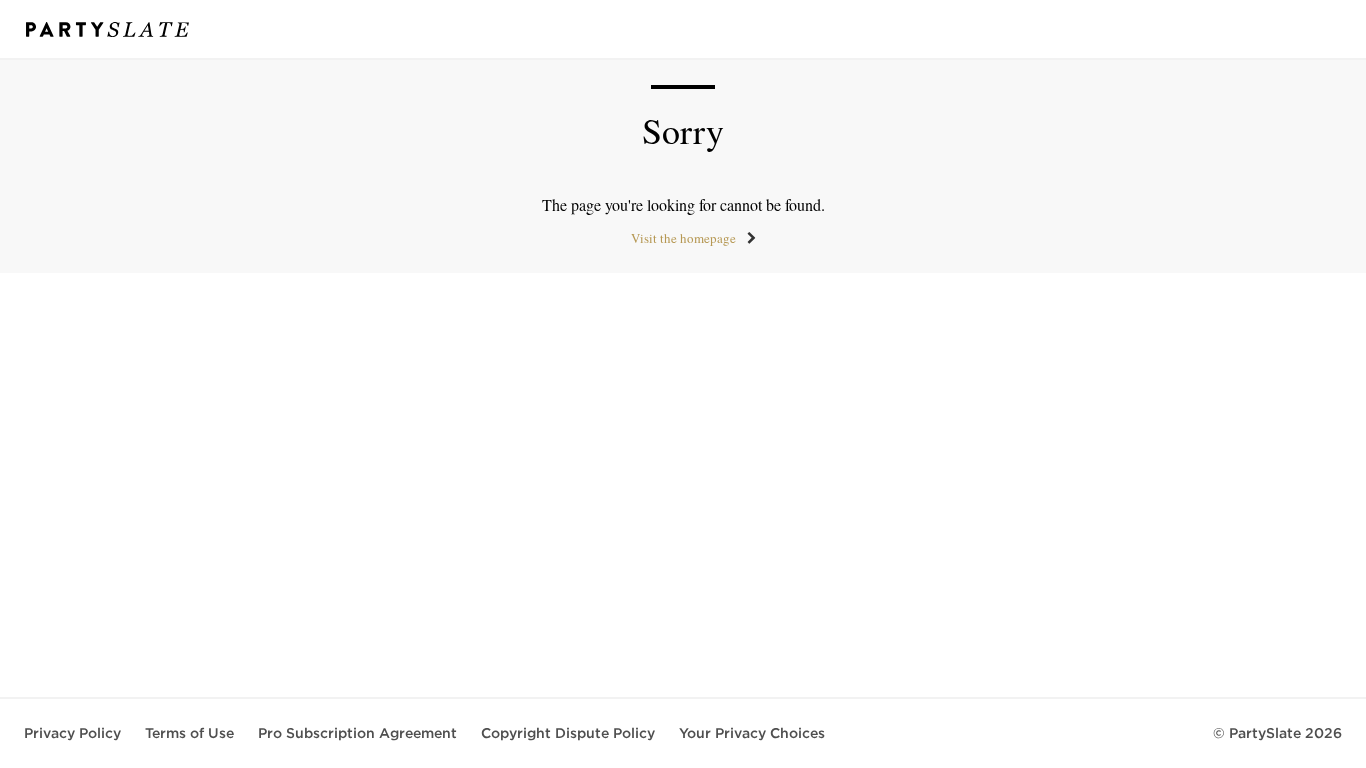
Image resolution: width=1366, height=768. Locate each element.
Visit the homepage (683, 238)
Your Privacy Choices (752, 733)
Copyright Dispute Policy (568, 733)
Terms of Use (189, 733)
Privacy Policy (72, 733)
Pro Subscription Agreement (357, 733)
